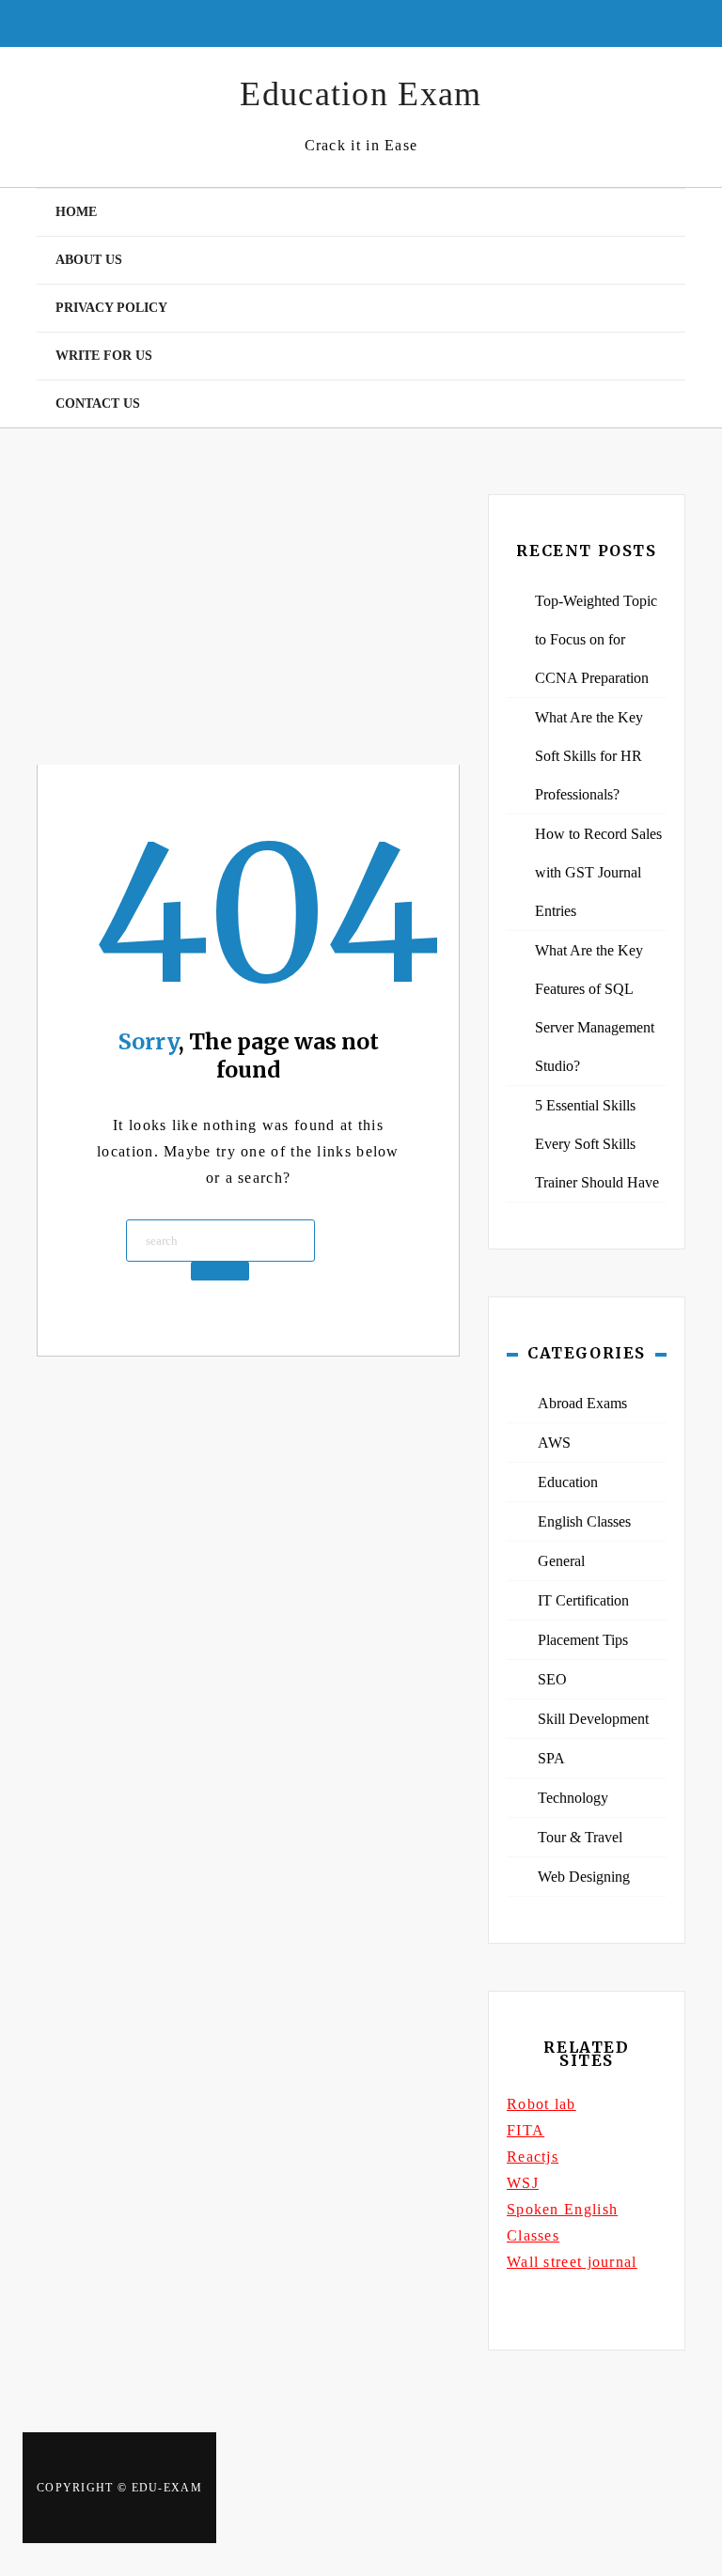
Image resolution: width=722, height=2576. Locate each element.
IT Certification (583, 1600)
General (561, 1561)
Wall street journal (572, 2262)
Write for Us (104, 356)
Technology (573, 1798)
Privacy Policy (111, 308)
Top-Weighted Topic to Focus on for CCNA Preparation (596, 639)
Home (76, 212)
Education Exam (361, 94)
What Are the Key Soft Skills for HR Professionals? (589, 756)
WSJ (523, 2183)
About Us (89, 260)
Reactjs (533, 2157)
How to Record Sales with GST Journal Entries (598, 872)
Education (568, 1482)
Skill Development (593, 1719)
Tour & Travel (580, 1837)
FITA (526, 2130)
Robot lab (541, 2104)
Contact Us (98, 403)
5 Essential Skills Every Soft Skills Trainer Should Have (597, 1144)
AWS (554, 1443)
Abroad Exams (582, 1403)
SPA (551, 1758)
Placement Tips (583, 1640)
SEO (552, 1679)
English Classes (584, 1521)
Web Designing (584, 1877)
